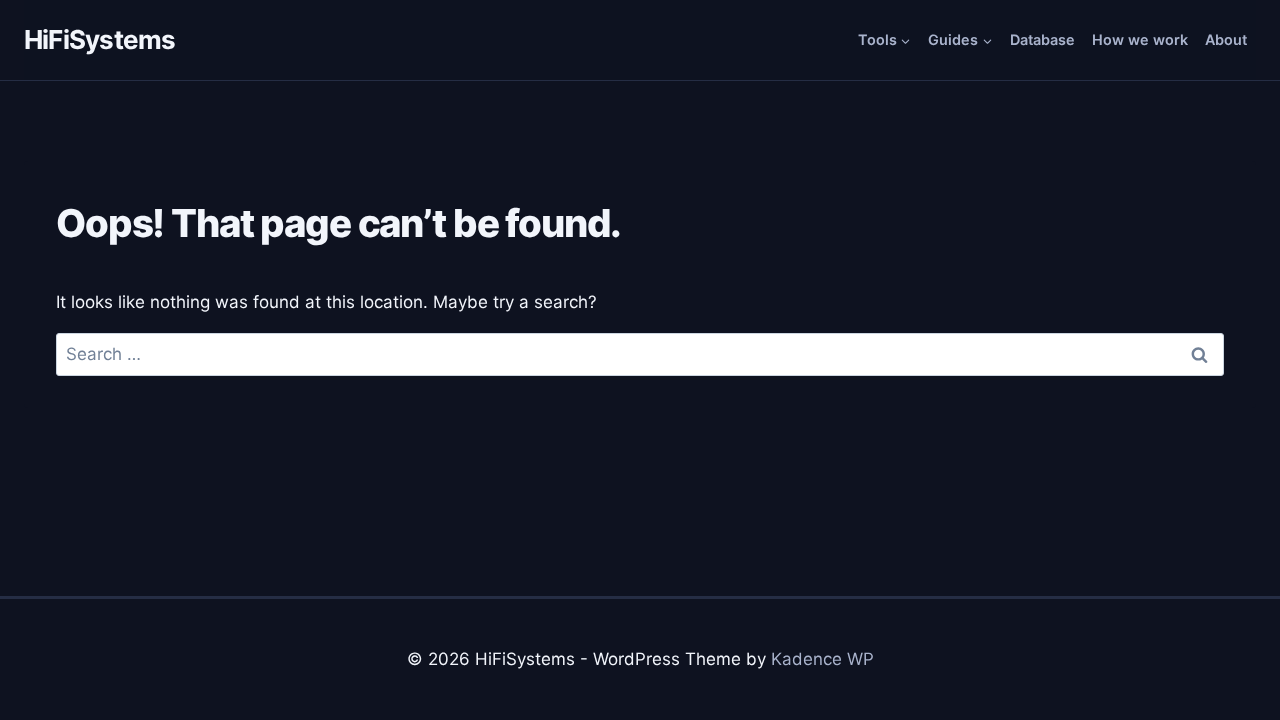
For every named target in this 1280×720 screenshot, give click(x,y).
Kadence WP (822, 659)
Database (1042, 39)
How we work (1140, 39)
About (1226, 39)
